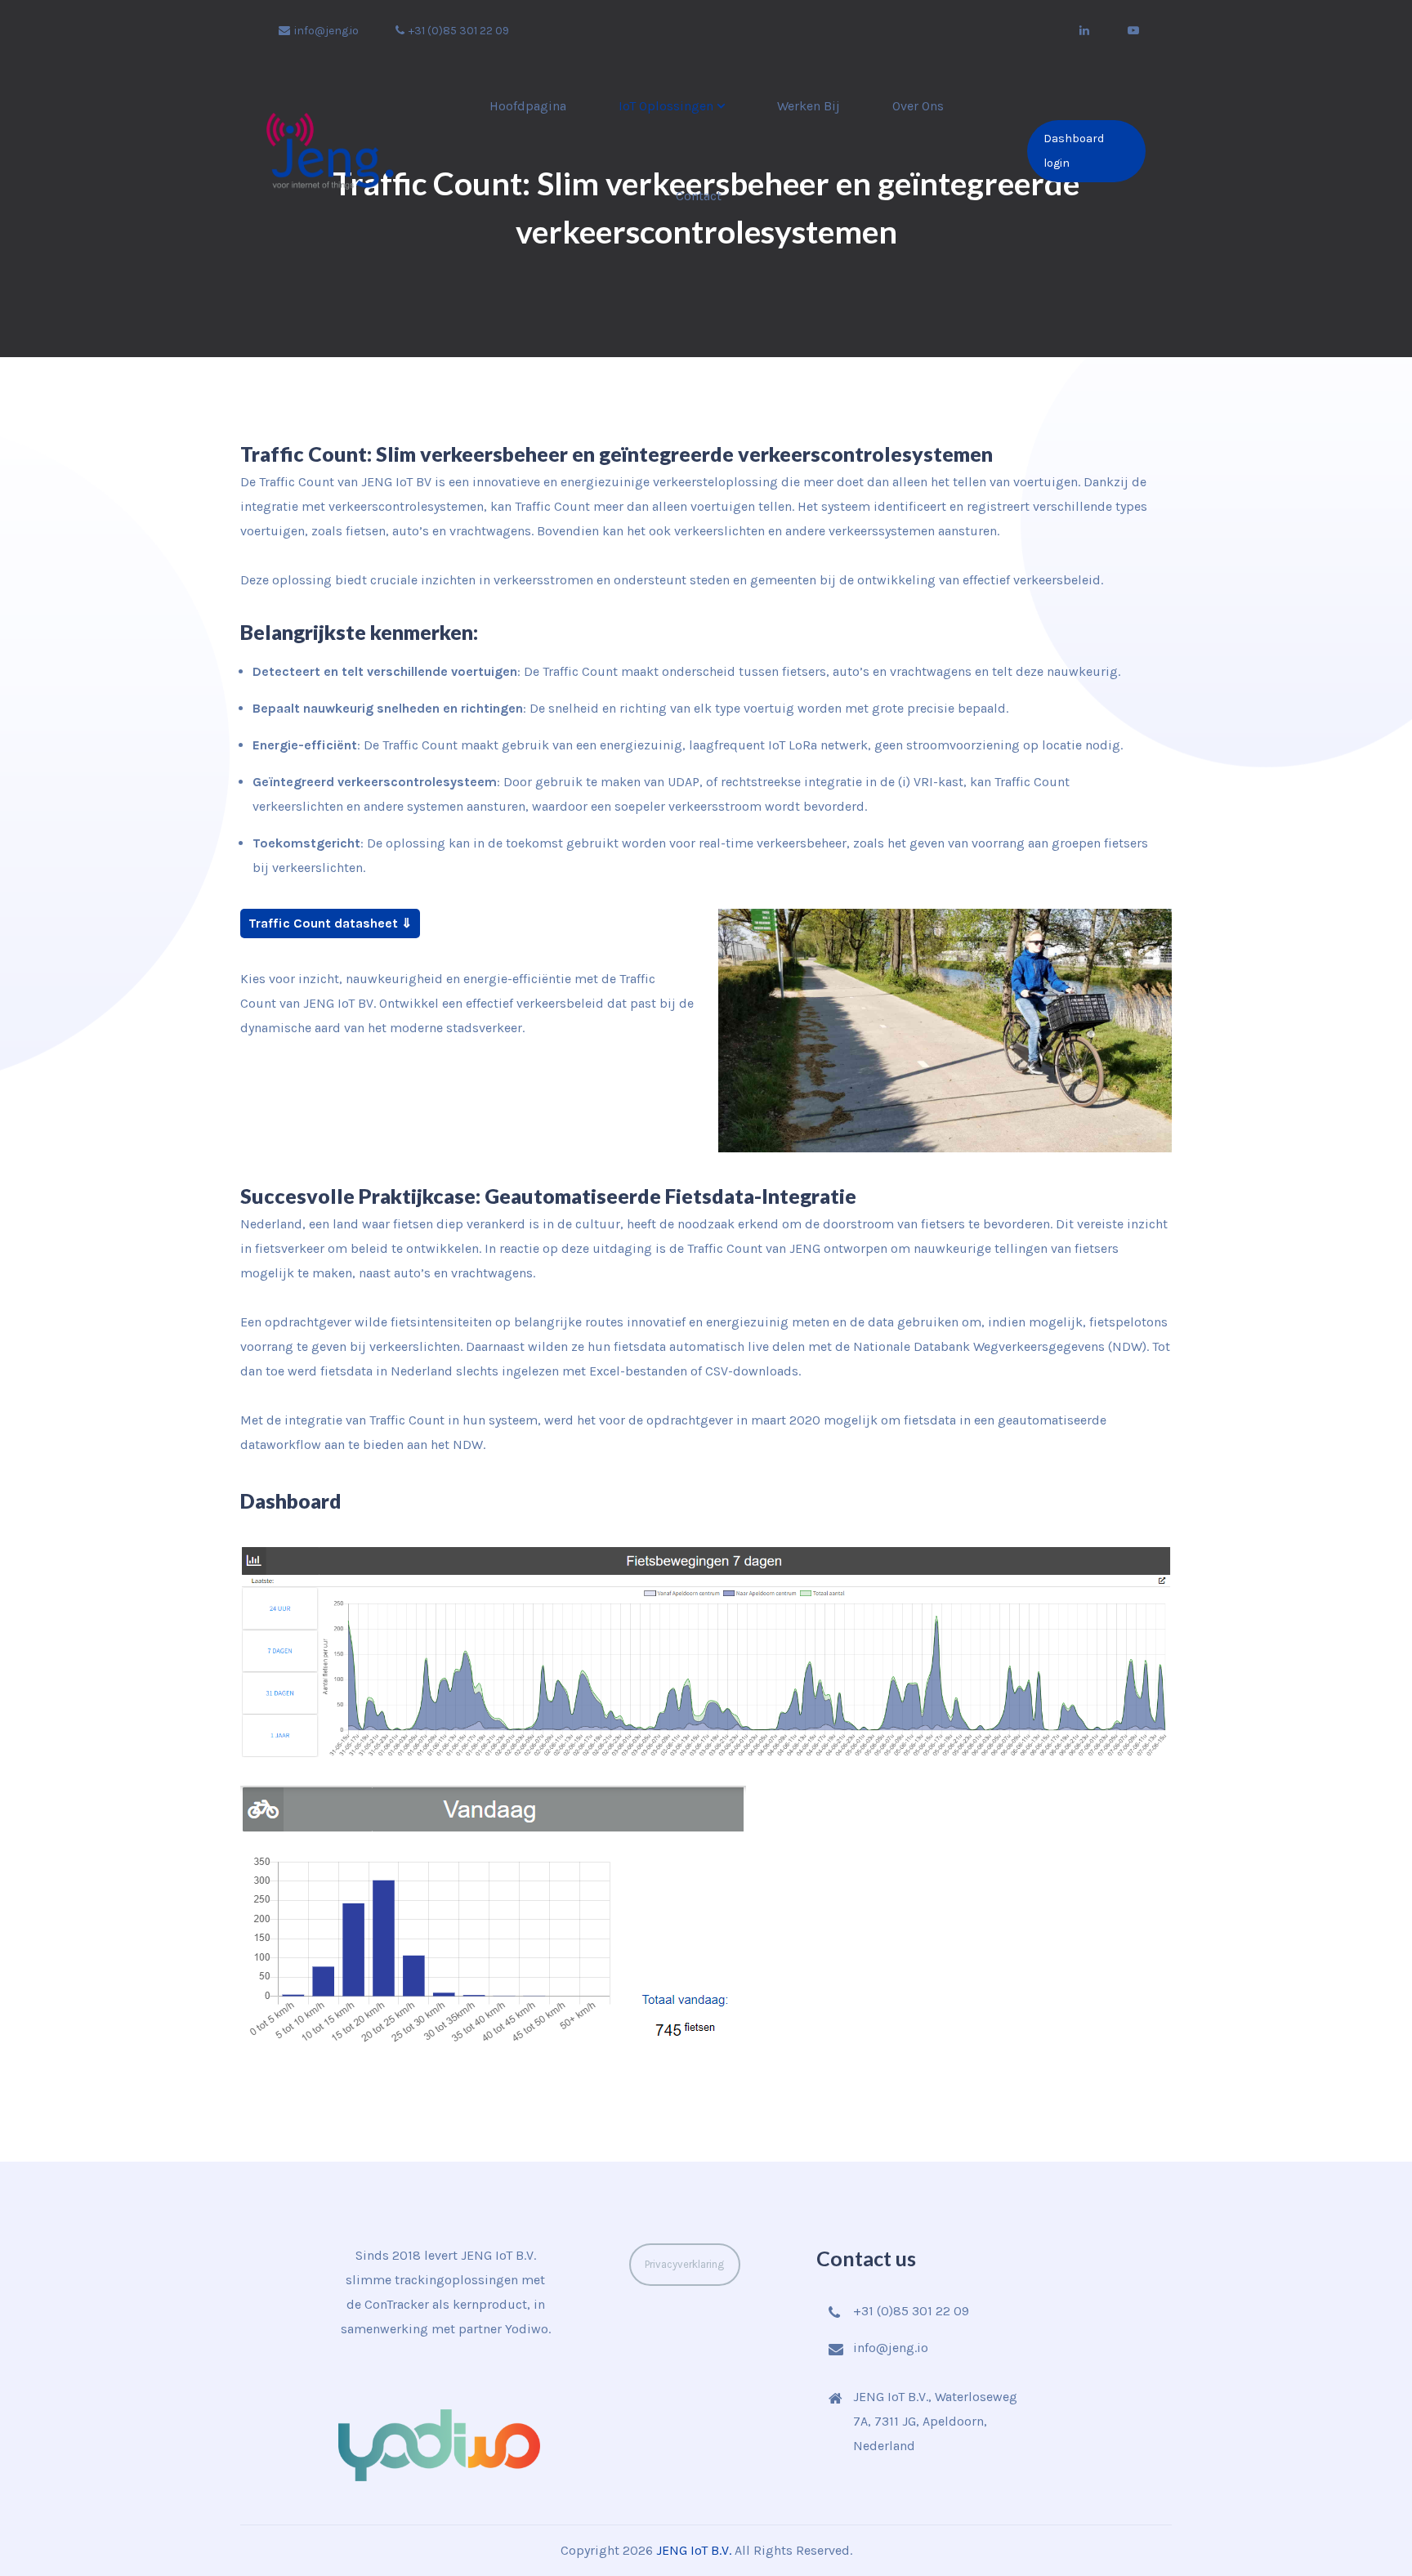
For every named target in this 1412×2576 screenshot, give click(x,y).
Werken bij (809, 106)
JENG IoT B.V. (694, 2550)
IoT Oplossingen (666, 106)
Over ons (918, 106)
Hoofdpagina (528, 106)
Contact (699, 196)
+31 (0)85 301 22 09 (459, 31)
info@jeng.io (326, 31)
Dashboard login (1074, 151)
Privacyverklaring (684, 2264)
